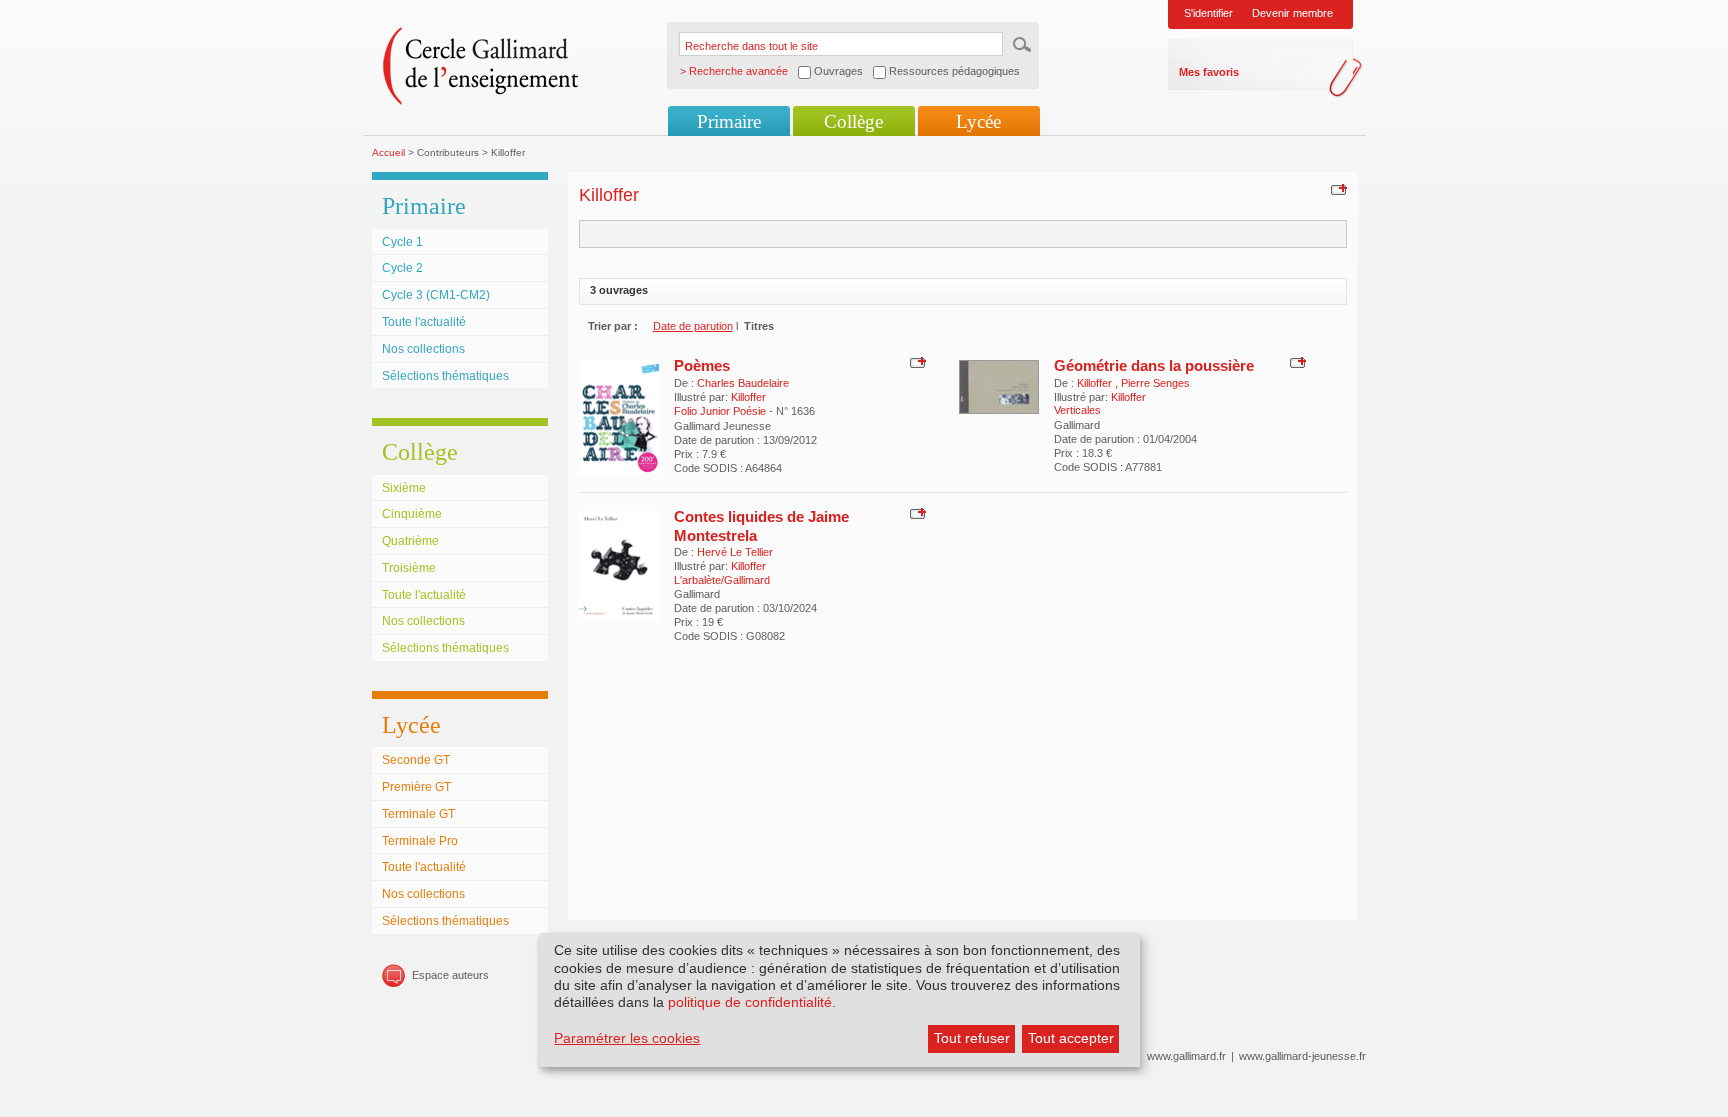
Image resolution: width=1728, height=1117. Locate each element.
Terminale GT (418, 814)
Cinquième (412, 514)
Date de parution (693, 326)
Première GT (416, 787)
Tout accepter (1071, 1038)
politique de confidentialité (750, 1002)
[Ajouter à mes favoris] (1336, 189)
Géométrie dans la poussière (1154, 365)
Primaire (729, 121)
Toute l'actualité (424, 322)
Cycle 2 (402, 268)
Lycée (978, 121)
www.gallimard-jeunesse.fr (1302, 1056)
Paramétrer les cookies (627, 1038)
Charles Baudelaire (743, 383)
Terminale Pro (420, 841)
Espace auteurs (450, 975)
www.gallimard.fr (1186, 1056)
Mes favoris (1209, 72)
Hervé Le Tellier (735, 552)
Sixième (404, 488)
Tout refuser (972, 1038)
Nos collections (423, 349)
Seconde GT (416, 760)
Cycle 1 (402, 242)
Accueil (388, 152)
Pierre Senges (1155, 383)
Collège (853, 121)
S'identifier (1208, 13)
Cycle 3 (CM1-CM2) (436, 295)
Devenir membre (1292, 13)
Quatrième (410, 541)
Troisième (409, 568)
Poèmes (702, 365)
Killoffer (748, 397)
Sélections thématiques (445, 376)
